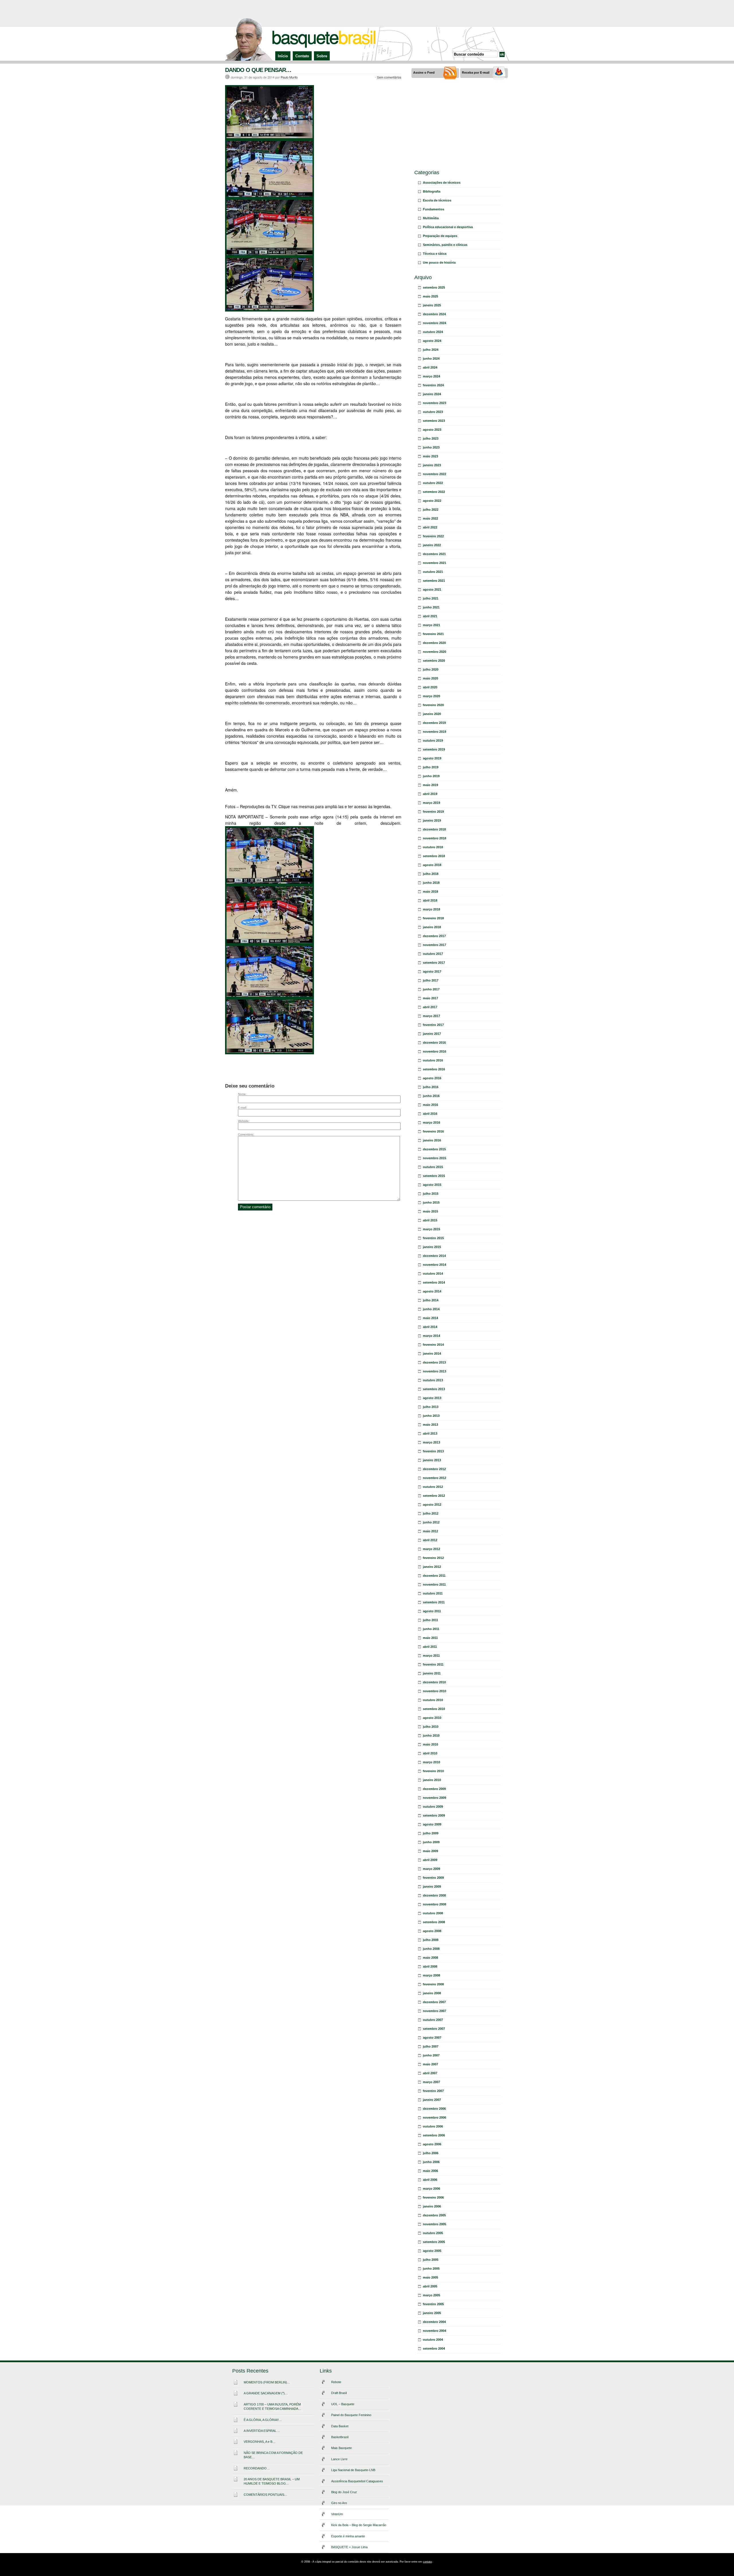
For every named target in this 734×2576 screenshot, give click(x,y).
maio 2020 (431, 678)
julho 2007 (431, 2046)
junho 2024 (431, 359)
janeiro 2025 (432, 305)
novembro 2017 (435, 945)
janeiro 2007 (432, 2100)
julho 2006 (431, 2153)
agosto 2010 (432, 1718)
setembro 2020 (434, 661)
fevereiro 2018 (433, 918)
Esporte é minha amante (348, 2536)
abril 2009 (430, 1860)
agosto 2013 (432, 1398)
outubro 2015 (433, 1167)
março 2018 (432, 909)
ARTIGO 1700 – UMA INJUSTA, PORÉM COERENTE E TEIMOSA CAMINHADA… (273, 2406)
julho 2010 (431, 1727)
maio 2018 (431, 892)
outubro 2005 (433, 2233)
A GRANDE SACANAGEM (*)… (266, 2393)
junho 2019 (431, 776)
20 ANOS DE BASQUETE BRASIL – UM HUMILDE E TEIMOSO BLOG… (272, 2481)
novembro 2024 (435, 323)
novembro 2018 (435, 838)
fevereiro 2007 (433, 2091)
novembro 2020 (435, 652)
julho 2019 (431, 767)
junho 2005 (431, 2269)
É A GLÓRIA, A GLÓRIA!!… (263, 2420)
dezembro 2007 (434, 2002)
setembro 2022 (434, 492)
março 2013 (432, 1442)
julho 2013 (431, 1407)
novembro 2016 (435, 1051)
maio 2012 (431, 1531)
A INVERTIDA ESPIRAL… (262, 2431)
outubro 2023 (433, 412)
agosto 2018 (432, 865)
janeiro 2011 (432, 1673)
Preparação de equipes (440, 236)
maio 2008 (431, 1958)
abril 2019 (430, 794)
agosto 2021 (432, 589)
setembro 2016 (434, 1069)
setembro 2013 (434, 1389)
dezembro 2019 (434, 723)
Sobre (322, 56)
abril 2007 (430, 2073)
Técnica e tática (435, 254)
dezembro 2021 (434, 554)
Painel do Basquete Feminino (351, 2415)
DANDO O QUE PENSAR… (258, 70)
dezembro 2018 (434, 829)
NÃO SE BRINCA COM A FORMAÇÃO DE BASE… (273, 2455)
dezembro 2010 (434, 1682)
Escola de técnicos (437, 200)
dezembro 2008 (434, 1895)
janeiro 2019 (432, 820)
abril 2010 (430, 1753)
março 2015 (432, 1229)
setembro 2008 (434, 1922)
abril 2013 (430, 1433)
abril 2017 (430, 1007)
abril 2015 (430, 1220)
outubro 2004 (433, 2340)
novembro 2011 (434, 1584)
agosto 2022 (432, 501)
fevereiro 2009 (433, 1878)
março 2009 (432, 1869)
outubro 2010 (433, 1700)
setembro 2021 (434, 581)
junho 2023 (431, 447)
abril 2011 (430, 1647)
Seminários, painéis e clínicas (445, 245)
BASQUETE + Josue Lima (349, 2547)
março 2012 (432, 1549)
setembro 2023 (434, 421)
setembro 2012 (434, 1496)
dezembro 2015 (434, 1149)
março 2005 (432, 2295)
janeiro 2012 (432, 1567)
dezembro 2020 (434, 643)
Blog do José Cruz (344, 2492)
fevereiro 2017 (433, 1025)
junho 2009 (431, 1842)
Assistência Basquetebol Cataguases (357, 2481)
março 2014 (432, 1336)
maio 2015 (431, 1211)
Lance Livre (339, 2459)
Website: (244, 1121)
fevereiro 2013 (433, 1451)
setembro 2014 (434, 1282)
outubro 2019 (433, 741)
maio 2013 (431, 1425)
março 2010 (432, 1762)
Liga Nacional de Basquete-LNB (353, 2470)
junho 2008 (431, 1949)
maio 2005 (431, 2277)
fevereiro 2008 (433, 1984)
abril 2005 (430, 2286)
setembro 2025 (434, 287)
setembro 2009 (434, 1815)
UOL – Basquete (343, 2404)
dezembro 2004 (434, 2322)
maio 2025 (431, 296)
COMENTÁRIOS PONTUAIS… (266, 2495)
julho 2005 (431, 2260)
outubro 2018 (433, 847)
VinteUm (337, 2514)
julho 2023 (431, 438)
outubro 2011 (433, 1593)
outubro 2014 (433, 1274)
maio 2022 (431, 518)
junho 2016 (431, 1096)
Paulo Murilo (289, 77)
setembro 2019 (434, 749)
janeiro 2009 (432, 1887)
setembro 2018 (434, 856)
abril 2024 (430, 367)
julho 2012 (431, 1513)
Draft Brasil (339, 2393)
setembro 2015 (434, 1176)
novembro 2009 (435, 1798)
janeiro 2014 (432, 1353)
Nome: (242, 1094)
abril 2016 (430, 1114)
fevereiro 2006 (433, 2197)
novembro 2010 (435, 1691)
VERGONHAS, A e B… (260, 2442)
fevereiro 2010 (433, 1771)
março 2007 (432, 2082)
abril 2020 (430, 687)
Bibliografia (432, 191)
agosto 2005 (432, 2251)
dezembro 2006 (434, 2109)
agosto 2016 (432, 1078)
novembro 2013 (435, 1371)
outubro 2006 (433, 2126)
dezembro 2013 (434, 1362)
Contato (302, 56)
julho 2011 (431, 1620)
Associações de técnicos (442, 183)
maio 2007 (431, 2064)
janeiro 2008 (432, 1993)
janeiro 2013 (432, 1460)
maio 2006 (431, 2171)
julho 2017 (431, 980)
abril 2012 (430, 1540)
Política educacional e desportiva (448, 227)
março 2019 (432, 803)
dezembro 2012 (434, 1469)
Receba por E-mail (476, 73)
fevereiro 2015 (433, 1238)
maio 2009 (431, 1851)
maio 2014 (431, 1318)
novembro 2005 (435, 2224)
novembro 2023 (435, 403)
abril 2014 (430, 1327)
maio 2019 (431, 785)
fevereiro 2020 (433, 705)
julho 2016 (431, 1087)
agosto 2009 (432, 1824)
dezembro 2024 (434, 314)
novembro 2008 (435, 1904)
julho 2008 (431, 1940)
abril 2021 (430, 616)
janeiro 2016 (432, 1140)
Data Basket (340, 2426)
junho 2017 (431, 989)
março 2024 (432, 376)
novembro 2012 (435, 1478)
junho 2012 (431, 1522)
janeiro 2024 (432, 394)
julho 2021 (431, 598)
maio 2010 (431, 1744)
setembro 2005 (434, 2242)
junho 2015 (431, 1202)
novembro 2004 (435, 2331)
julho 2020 (431, 669)
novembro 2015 (435, 1158)
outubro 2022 (433, 483)
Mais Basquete (341, 2448)
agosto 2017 (432, 971)
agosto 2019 (432, 758)
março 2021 (432, 625)
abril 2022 (430, 527)
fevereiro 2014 (433, 1345)
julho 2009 (431, 1833)
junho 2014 (431, 1309)
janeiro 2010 (432, 1780)
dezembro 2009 (434, 1789)
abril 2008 (430, 1966)
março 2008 (432, 1975)
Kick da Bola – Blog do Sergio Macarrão (359, 2525)
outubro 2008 (433, 1913)
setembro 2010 (434, 1709)
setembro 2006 (434, 2135)
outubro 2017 (433, 954)
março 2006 (432, 2189)
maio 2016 (431, 1105)
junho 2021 (431, 607)
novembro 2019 (435, 732)
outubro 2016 (433, 1060)
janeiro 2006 (432, 2206)
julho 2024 (431, 350)
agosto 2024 (432, 341)
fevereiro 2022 (433, 536)
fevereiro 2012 (433, 1558)
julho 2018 (431, 874)
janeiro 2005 (432, 2313)
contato (427, 2562)
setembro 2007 (434, 2029)
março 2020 (432, 696)
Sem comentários (389, 77)
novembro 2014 (435, 1265)
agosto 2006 (432, 2144)
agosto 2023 (432, 430)
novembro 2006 (435, 2117)
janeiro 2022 (432, 545)
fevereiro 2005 (433, 2304)
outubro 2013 (433, 1380)
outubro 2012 (433, 1487)
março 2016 (432, 1123)
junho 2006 (431, 2162)
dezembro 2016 (434, 1043)
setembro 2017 (434, 963)
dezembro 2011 (434, 1576)
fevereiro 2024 (433, 385)
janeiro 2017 (432, 1034)
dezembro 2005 (434, 2215)
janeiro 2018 (432, 927)
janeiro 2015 (432, 1247)
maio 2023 (431, 456)
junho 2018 (431, 883)
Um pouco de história (439, 263)
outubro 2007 (433, 2020)
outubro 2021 (433, 572)
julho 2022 (431, 510)
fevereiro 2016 (433, 1131)
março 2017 (432, 1016)
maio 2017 (431, 998)
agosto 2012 (432, 1505)
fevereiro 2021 (433, 634)
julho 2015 (431, 1194)
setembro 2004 (434, 2348)
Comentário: (246, 1134)
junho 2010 (431, 1735)
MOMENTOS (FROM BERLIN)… (267, 2382)
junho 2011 (431, 1629)
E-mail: (242, 1107)
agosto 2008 (432, 1931)
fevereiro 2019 (433, 812)
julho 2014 (431, 1300)
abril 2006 (430, 2180)
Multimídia (431, 218)
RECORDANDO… (257, 2468)
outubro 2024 (433, 332)
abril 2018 (430, 900)
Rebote (336, 2382)
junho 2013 (431, 1416)
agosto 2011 (432, 1611)
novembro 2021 (435, 563)
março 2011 (431, 1656)
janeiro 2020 (432, 714)
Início (283, 56)
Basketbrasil (340, 2437)
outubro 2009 (433, 1807)
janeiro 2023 (432, 465)
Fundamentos (434, 209)
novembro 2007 (435, 2011)
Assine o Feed (424, 73)
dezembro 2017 (434, 936)
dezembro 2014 (434, 1256)
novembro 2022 (435, 474)
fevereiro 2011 (433, 1664)
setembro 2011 (434, 1602)
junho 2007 (431, 2055)
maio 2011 (430, 1638)
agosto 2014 (432, 1291)
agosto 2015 (432, 1185)
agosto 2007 (432, 2038)
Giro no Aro (339, 2503)
